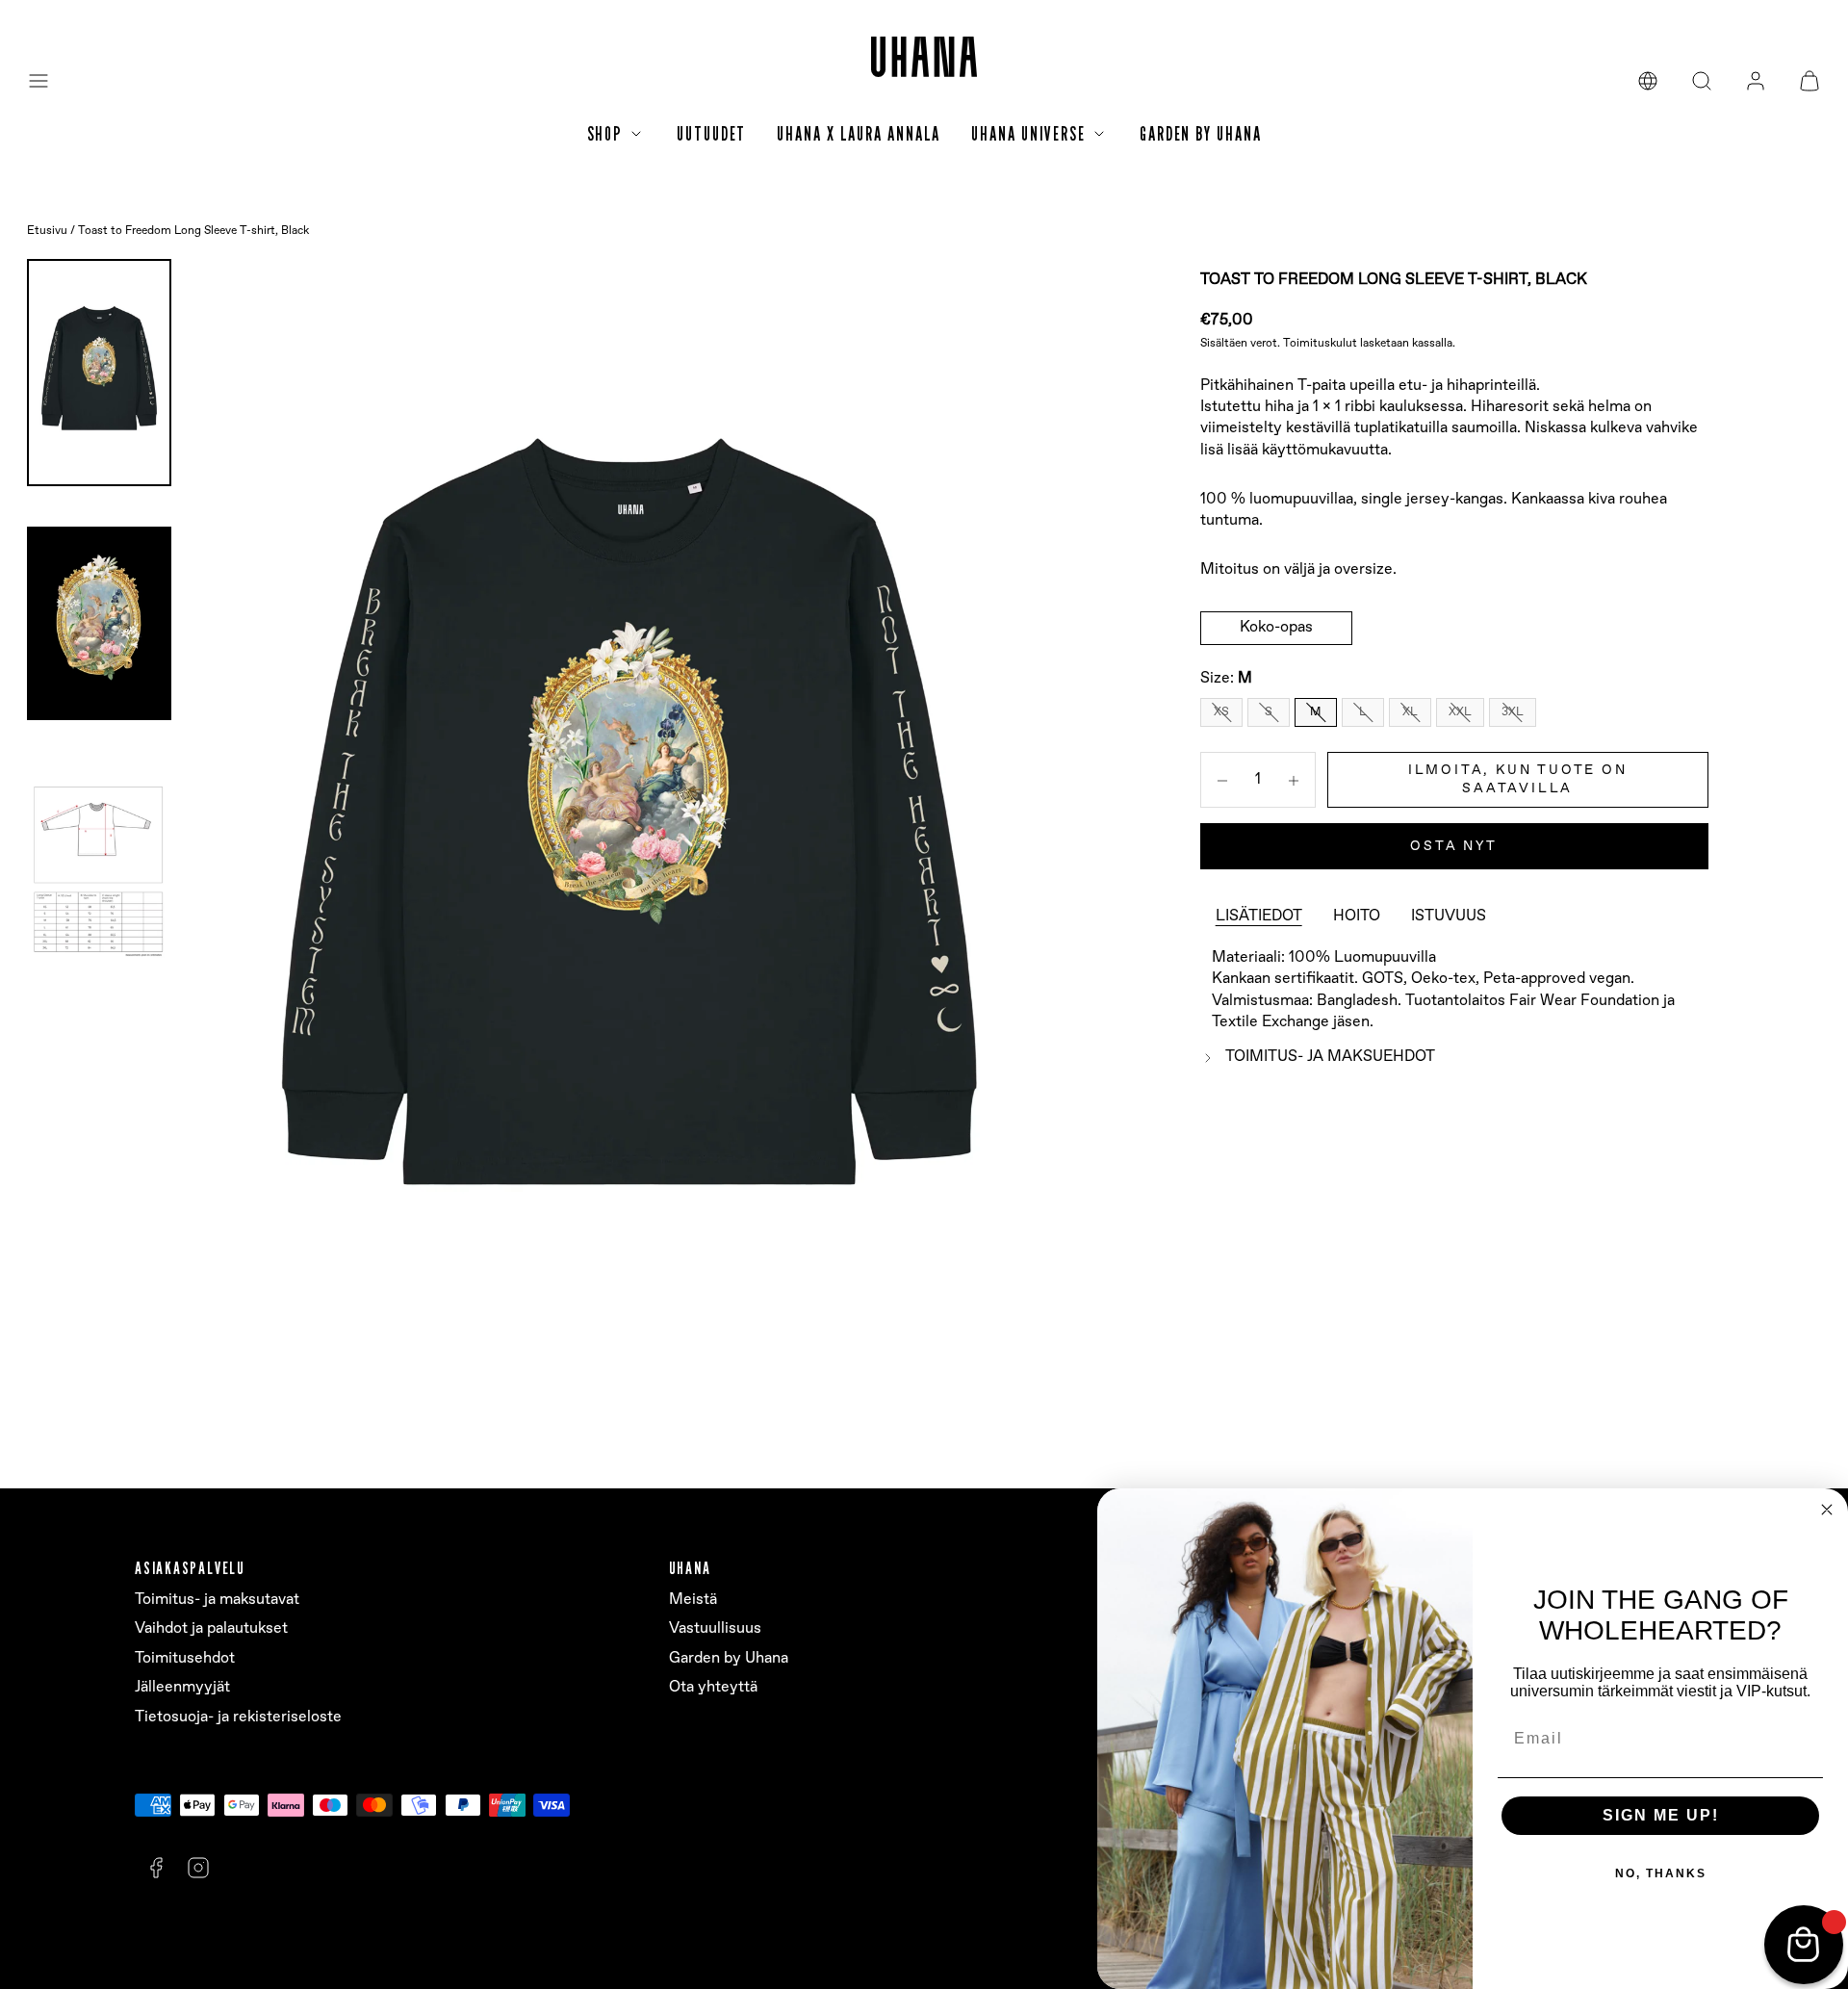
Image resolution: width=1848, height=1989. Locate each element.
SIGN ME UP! (1661, 1815)
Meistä (693, 1600)
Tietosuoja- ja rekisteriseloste (238, 1717)
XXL (1460, 712)
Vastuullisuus (715, 1628)
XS (1221, 712)
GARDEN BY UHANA (1201, 134)
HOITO (1357, 917)
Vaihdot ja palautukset (211, 1628)
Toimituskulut (1320, 344)
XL (1410, 712)
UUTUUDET (711, 134)
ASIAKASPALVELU (190, 1568)
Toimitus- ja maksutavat (217, 1600)
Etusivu (47, 231)
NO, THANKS (1661, 1873)
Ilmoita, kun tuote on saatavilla (1518, 780)
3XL (1513, 712)
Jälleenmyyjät (182, 1687)
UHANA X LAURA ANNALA (859, 134)
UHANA (690, 1568)
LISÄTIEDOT (1259, 917)
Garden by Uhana (729, 1658)
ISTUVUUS (1449, 917)
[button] (38, 81)
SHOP (605, 134)
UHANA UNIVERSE (1028, 134)
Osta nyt (1453, 846)
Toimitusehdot (185, 1658)
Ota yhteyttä (713, 1687)
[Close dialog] (1827, 1510)
